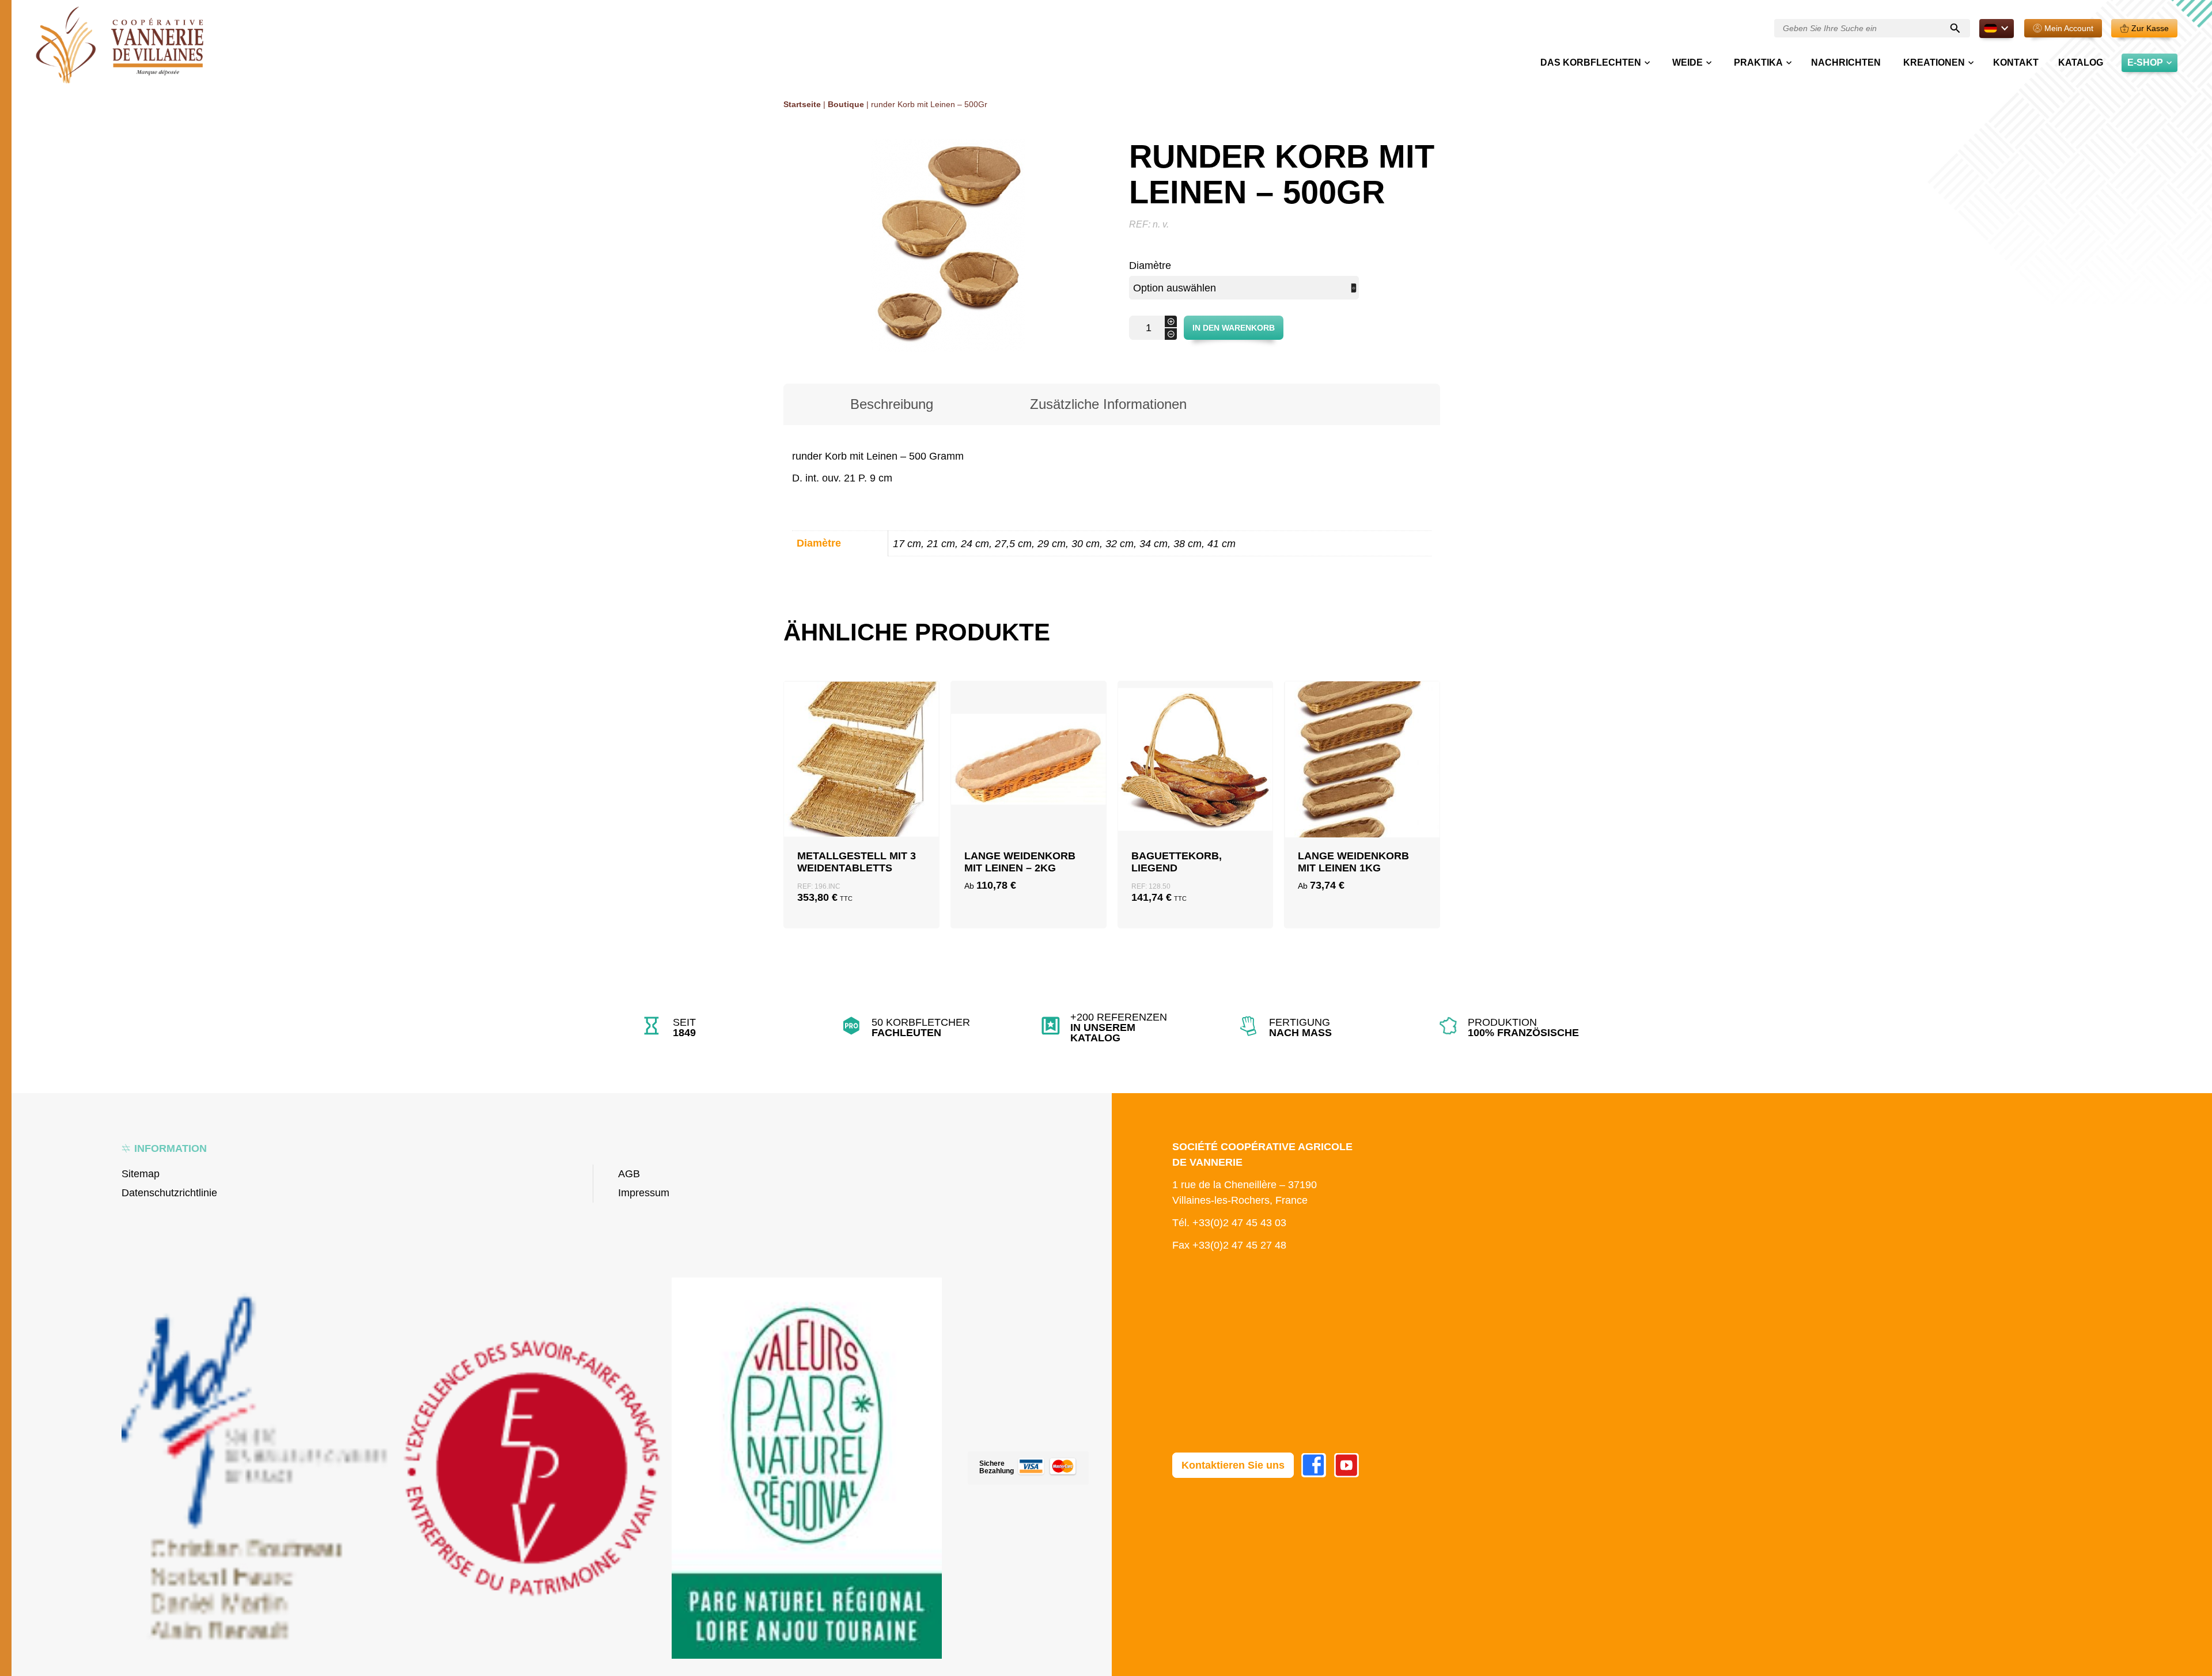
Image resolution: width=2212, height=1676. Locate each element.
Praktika (1758, 62)
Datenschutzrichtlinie (169, 1193)
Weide (1688, 62)
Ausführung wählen (1028, 795)
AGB (629, 1174)
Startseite (802, 104)
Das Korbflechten (1591, 62)
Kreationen (1934, 62)
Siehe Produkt (861, 822)
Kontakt (2016, 62)
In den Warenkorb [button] (861, 795)
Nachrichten (1846, 62)
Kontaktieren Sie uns (1233, 1465)
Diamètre (1150, 266)
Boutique (846, 104)
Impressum (644, 1193)
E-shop (2145, 62)
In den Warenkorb (1234, 328)
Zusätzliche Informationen (1108, 404)
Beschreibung (892, 404)
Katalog (2081, 62)
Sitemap (141, 1174)
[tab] (892, 404)
